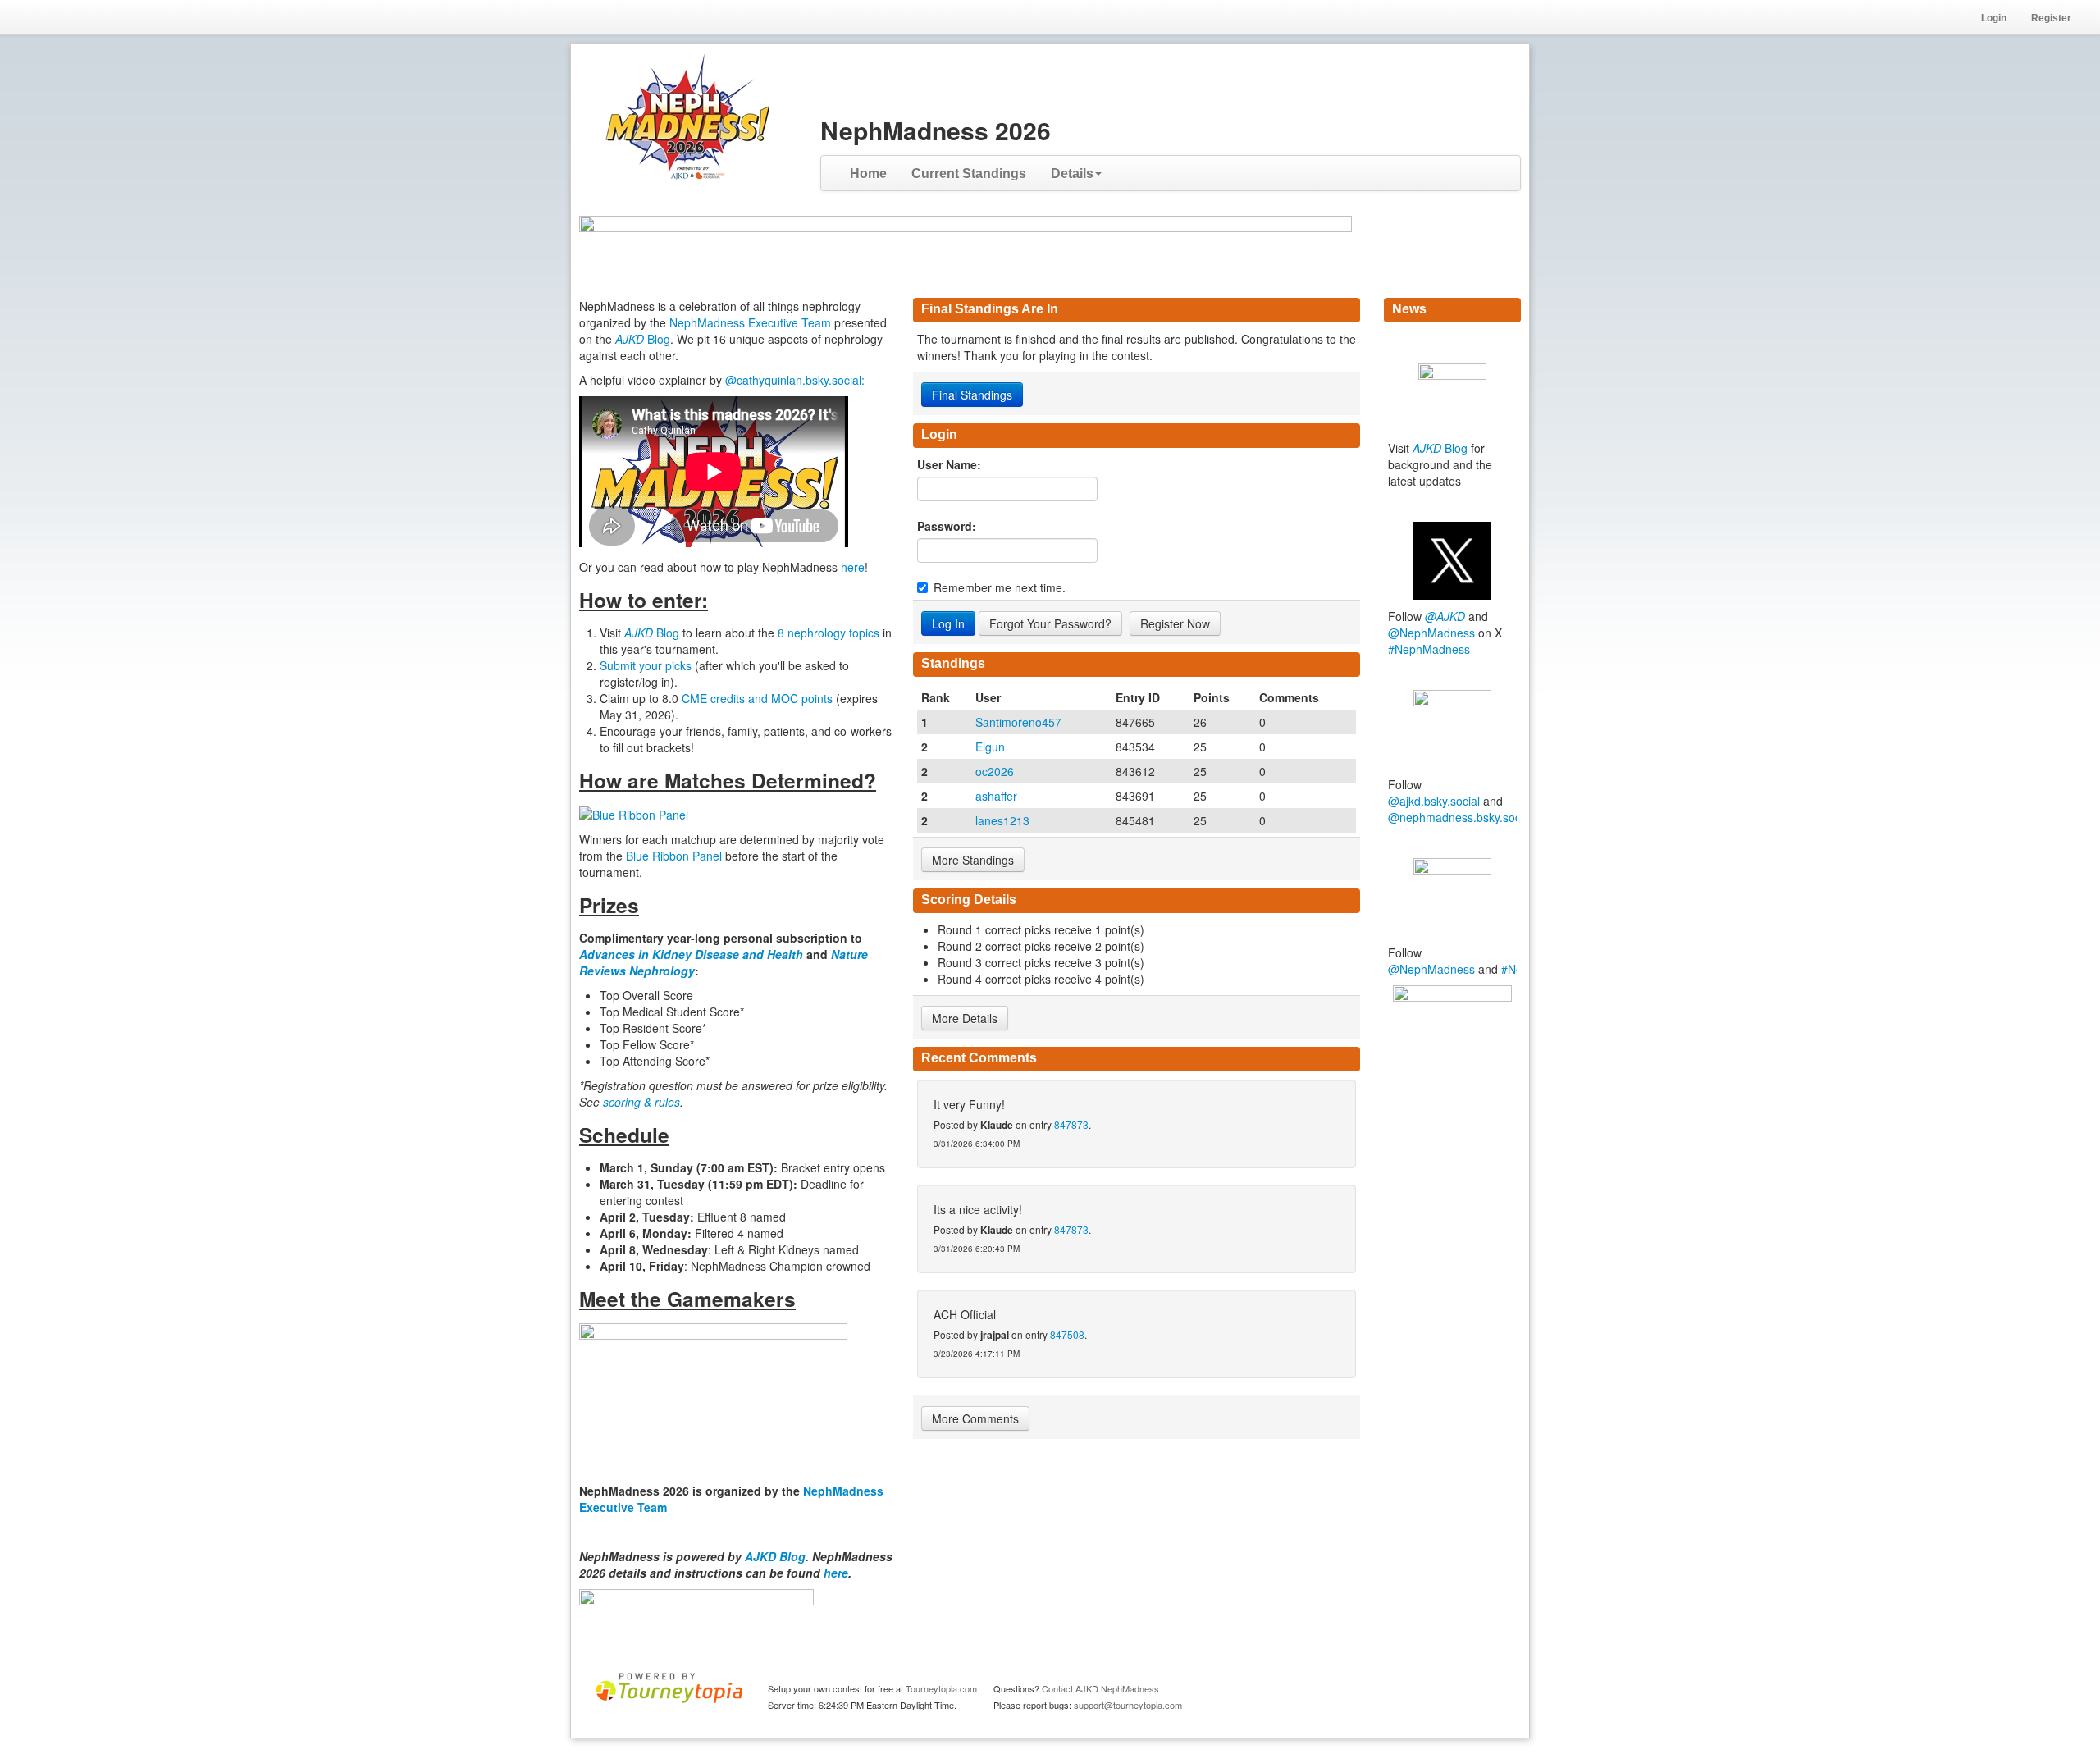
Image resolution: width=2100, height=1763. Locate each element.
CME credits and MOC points (759, 698)
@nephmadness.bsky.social (1460, 817)
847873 (1071, 1124)
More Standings (973, 860)
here (853, 567)
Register (2051, 18)
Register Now (1175, 623)
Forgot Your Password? (1050, 623)
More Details (965, 1018)
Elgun (990, 747)
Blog (643, 339)
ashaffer (996, 796)
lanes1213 (1002, 820)
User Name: (949, 464)
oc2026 (995, 771)
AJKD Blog (775, 1556)
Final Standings (972, 395)
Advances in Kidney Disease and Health (693, 954)
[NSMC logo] (1452, 1040)
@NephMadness (1431, 633)
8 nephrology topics (829, 633)
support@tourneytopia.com (1128, 1705)
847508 (1067, 1334)
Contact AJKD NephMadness (1100, 1688)
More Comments (975, 1418)
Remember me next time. (1000, 587)
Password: (947, 526)
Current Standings (969, 174)
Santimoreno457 (1018, 722)
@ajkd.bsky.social (1434, 801)
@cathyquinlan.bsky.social (793, 380)
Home (868, 174)
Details (1072, 174)
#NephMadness (1429, 649)
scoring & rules (641, 1102)
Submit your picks (646, 665)
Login (1994, 18)
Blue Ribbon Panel (676, 856)
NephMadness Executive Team (750, 322)
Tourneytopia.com (941, 1688)
